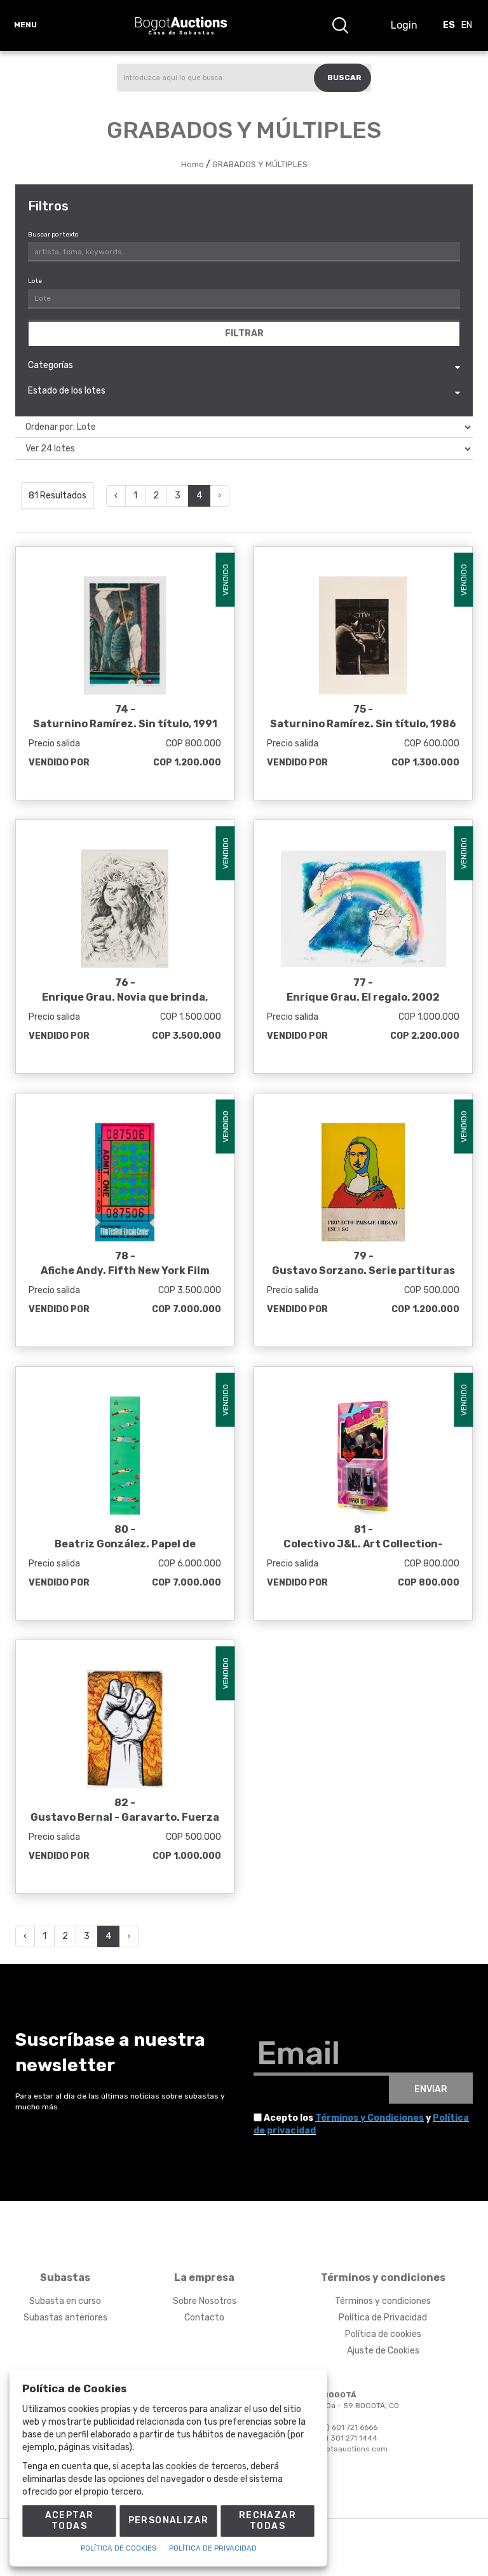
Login (404, 25)
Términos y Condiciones (369, 2118)
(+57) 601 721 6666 (343, 2427)
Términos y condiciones (383, 2301)
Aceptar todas (70, 2521)
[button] (340, 25)
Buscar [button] (344, 78)
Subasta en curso (65, 2301)
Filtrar (244, 333)
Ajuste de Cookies (383, 2351)
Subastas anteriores (65, 2318)
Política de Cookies (119, 2548)
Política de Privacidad (383, 2318)
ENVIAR (431, 2089)
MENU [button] (25, 25)
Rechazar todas (268, 2521)
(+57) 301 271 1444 (343, 2438)
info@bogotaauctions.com (339, 2449)
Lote (35, 281)
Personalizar (169, 2520)
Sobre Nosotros (205, 2301)
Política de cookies (383, 2334)
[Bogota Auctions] (181, 25)
